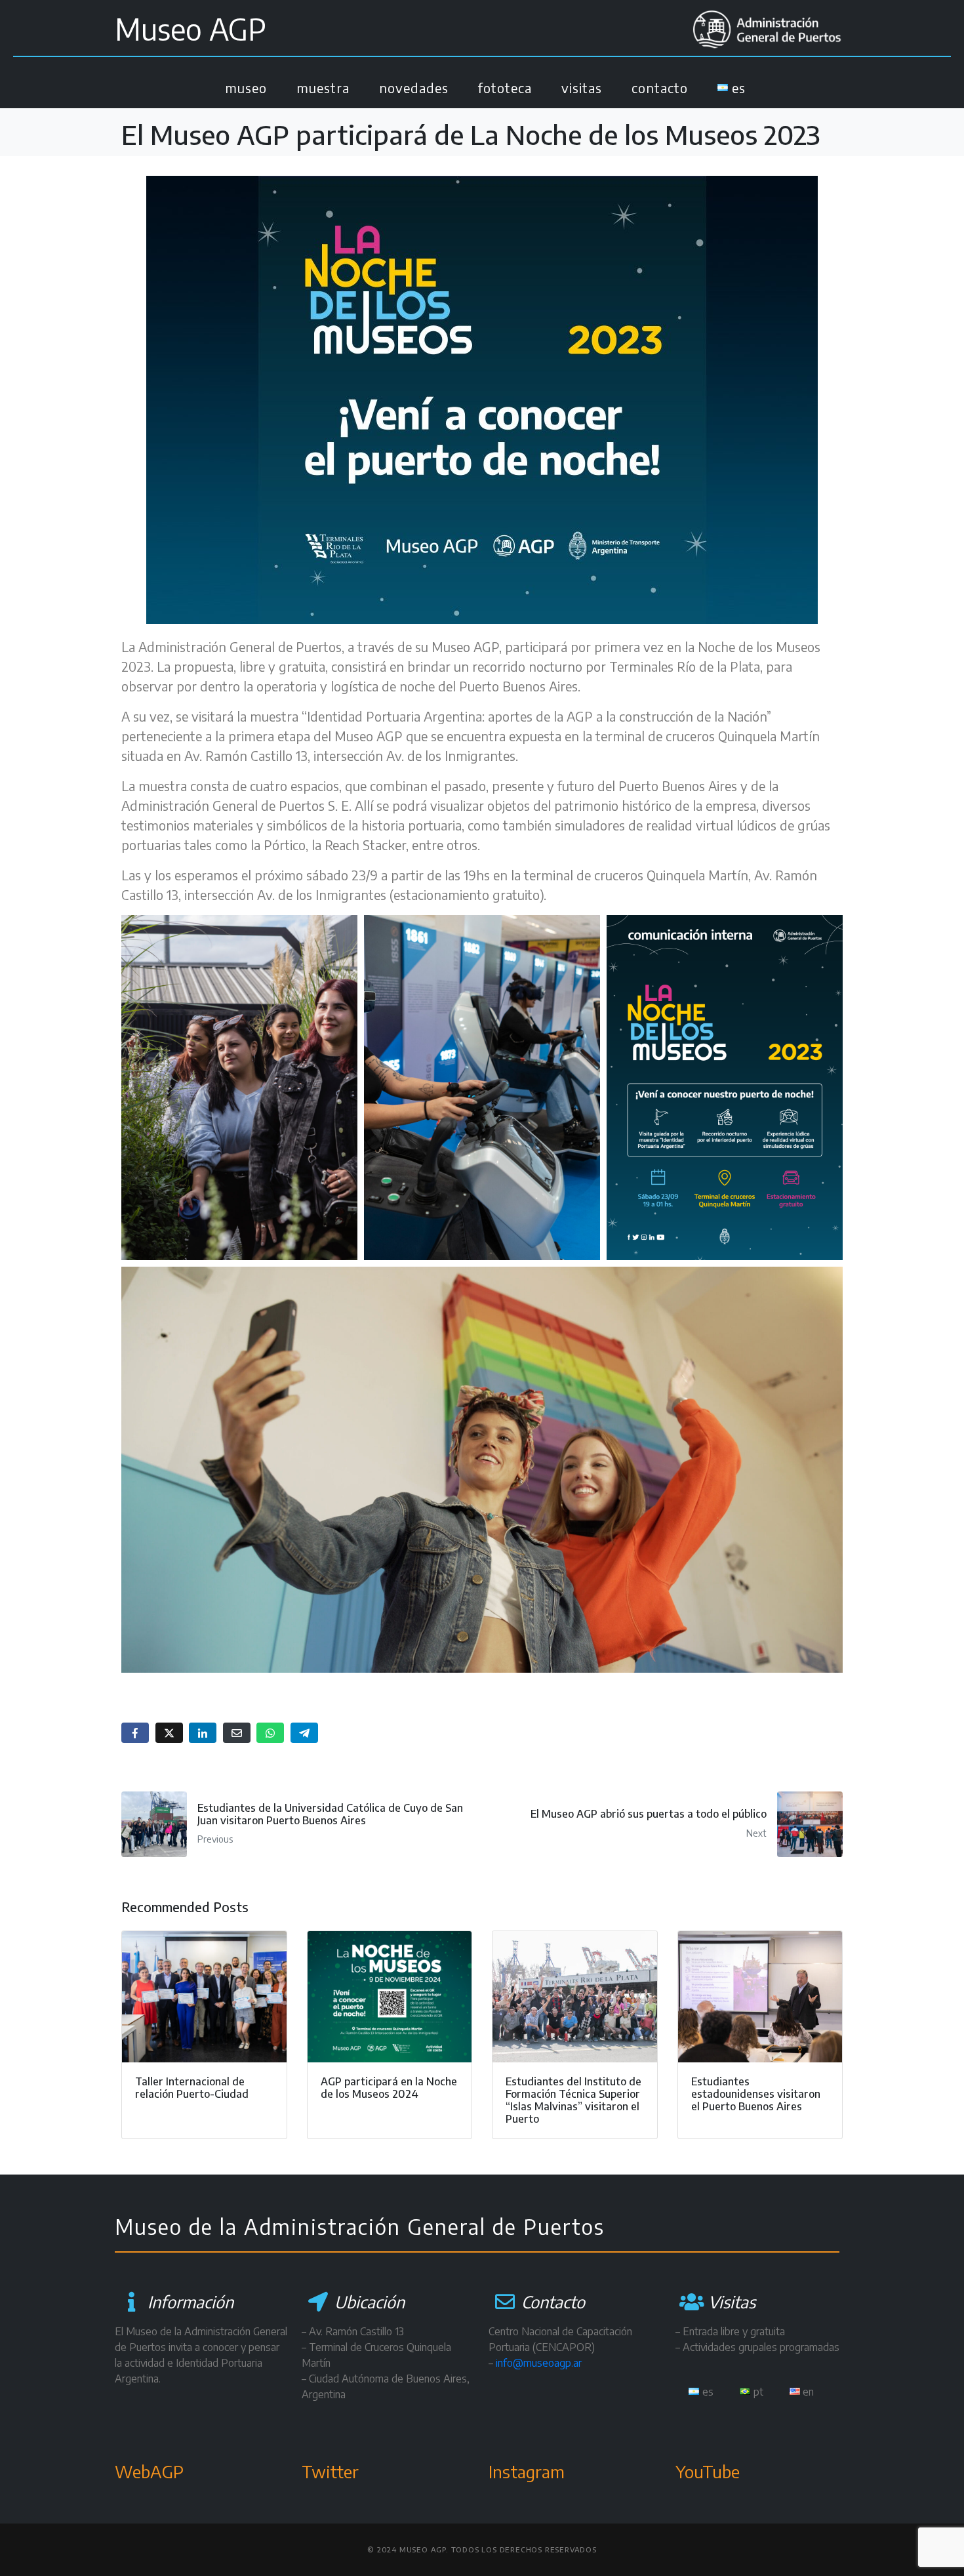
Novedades (414, 88)
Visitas (582, 88)
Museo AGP (191, 29)
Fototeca (505, 88)
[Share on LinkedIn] (203, 1733)
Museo (246, 88)
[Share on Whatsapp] (270, 1733)
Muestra (323, 88)
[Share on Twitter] (169, 1733)
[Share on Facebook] (135, 1733)
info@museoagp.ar (539, 2363)
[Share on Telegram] (304, 1733)
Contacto (660, 88)
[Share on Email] (237, 1733)
